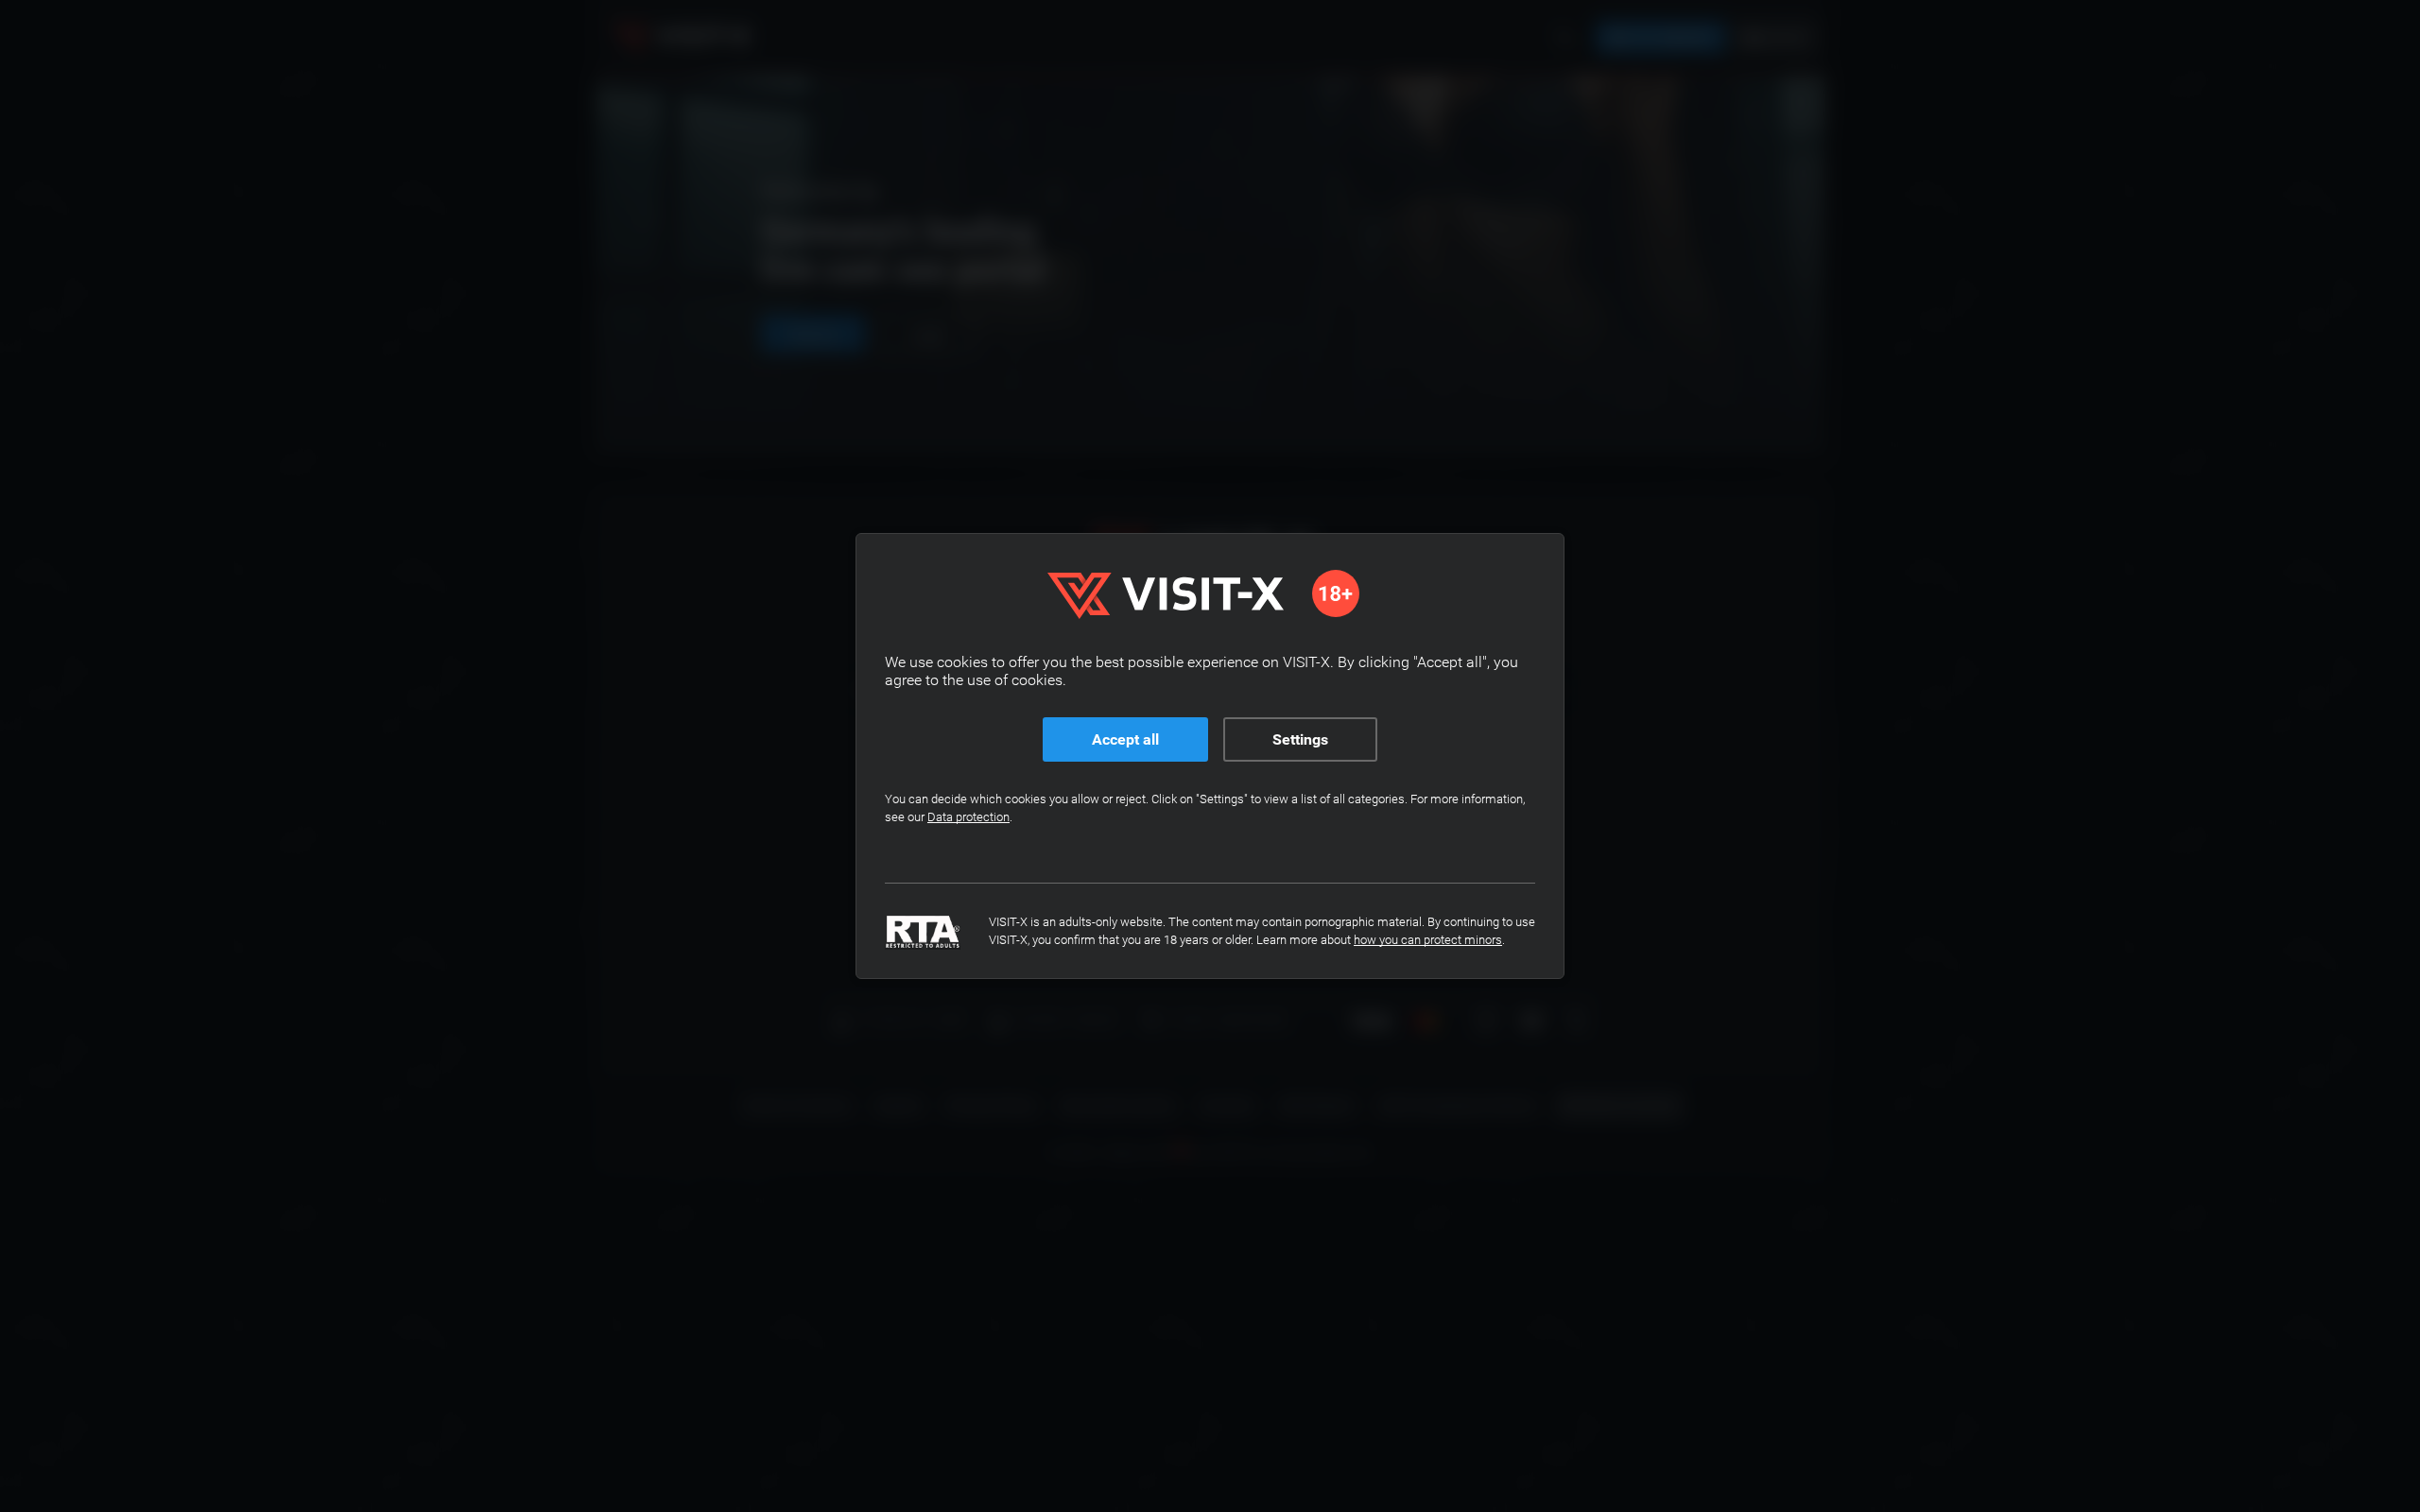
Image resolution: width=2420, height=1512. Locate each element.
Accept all (1125, 739)
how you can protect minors (1428, 940)
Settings (1300, 739)
